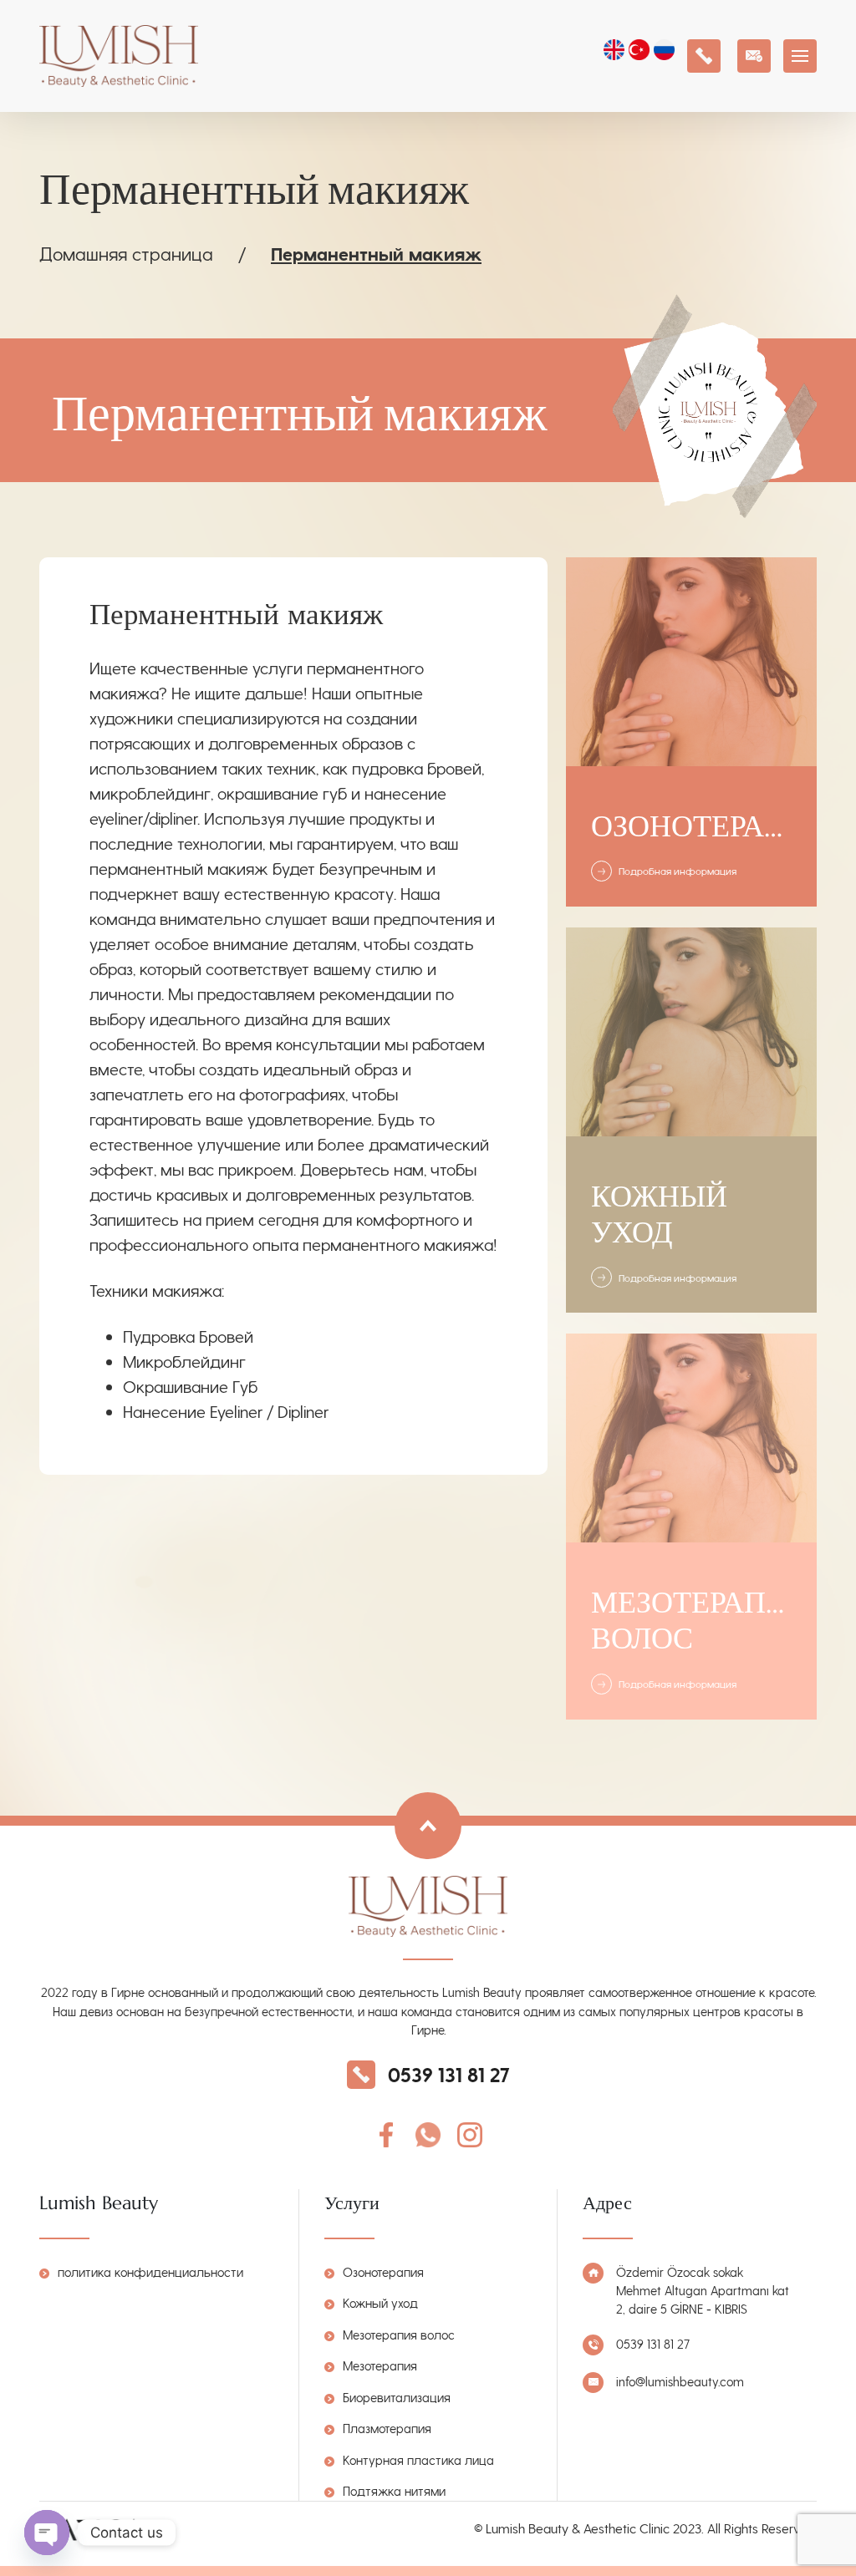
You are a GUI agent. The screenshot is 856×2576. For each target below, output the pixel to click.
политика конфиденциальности (150, 2272)
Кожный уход (380, 2303)
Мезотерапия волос (399, 2335)
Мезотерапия (380, 2365)
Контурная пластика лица (418, 2460)
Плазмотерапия (387, 2428)
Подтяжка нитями (394, 2491)
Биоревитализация (397, 2397)
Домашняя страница (126, 253)
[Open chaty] (47, 2533)
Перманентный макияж (376, 253)
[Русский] (666, 52)
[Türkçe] (641, 52)
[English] (616, 52)
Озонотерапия (383, 2272)
